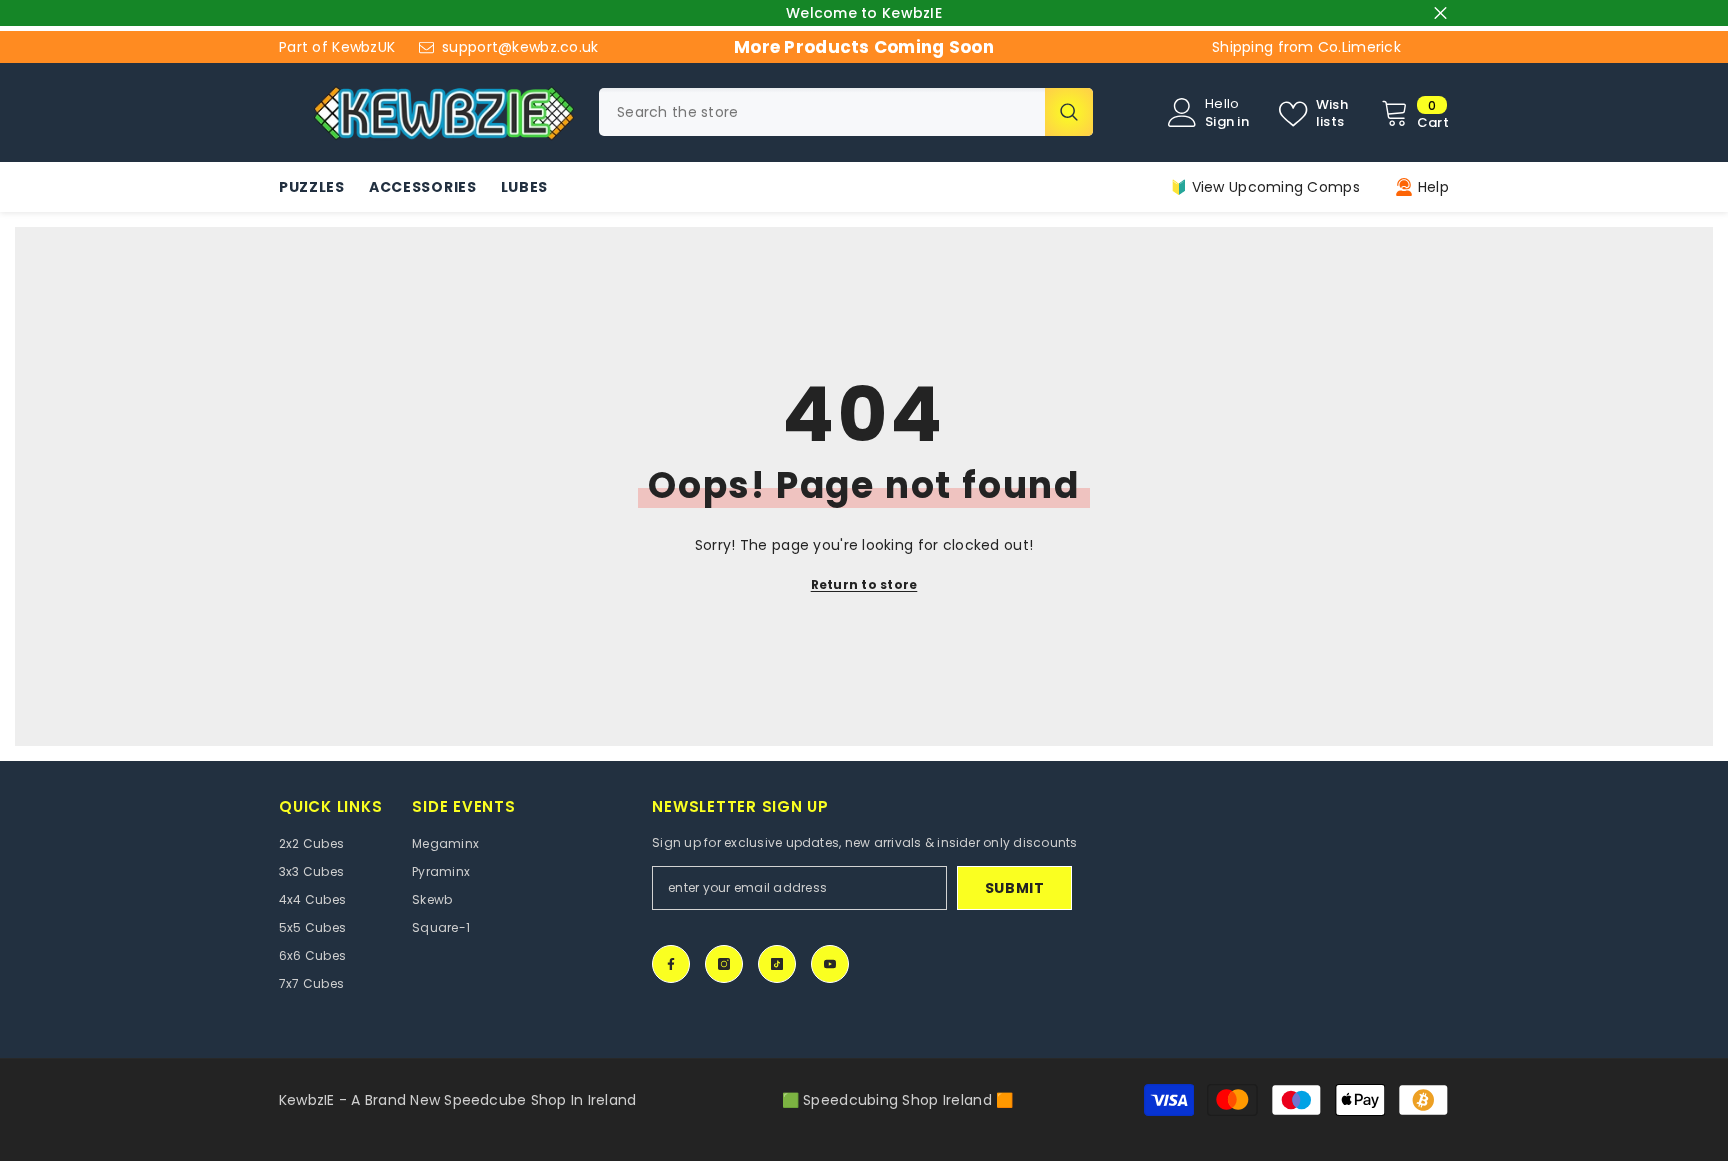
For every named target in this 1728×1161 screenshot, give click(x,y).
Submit (1015, 888)
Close (1440, 13)
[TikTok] (777, 964)
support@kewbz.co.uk (520, 47)
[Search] (846, 112)
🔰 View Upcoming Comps (1265, 187)
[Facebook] (671, 964)
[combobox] (822, 112)
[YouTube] (830, 964)
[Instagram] (724, 964)
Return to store (864, 584)
